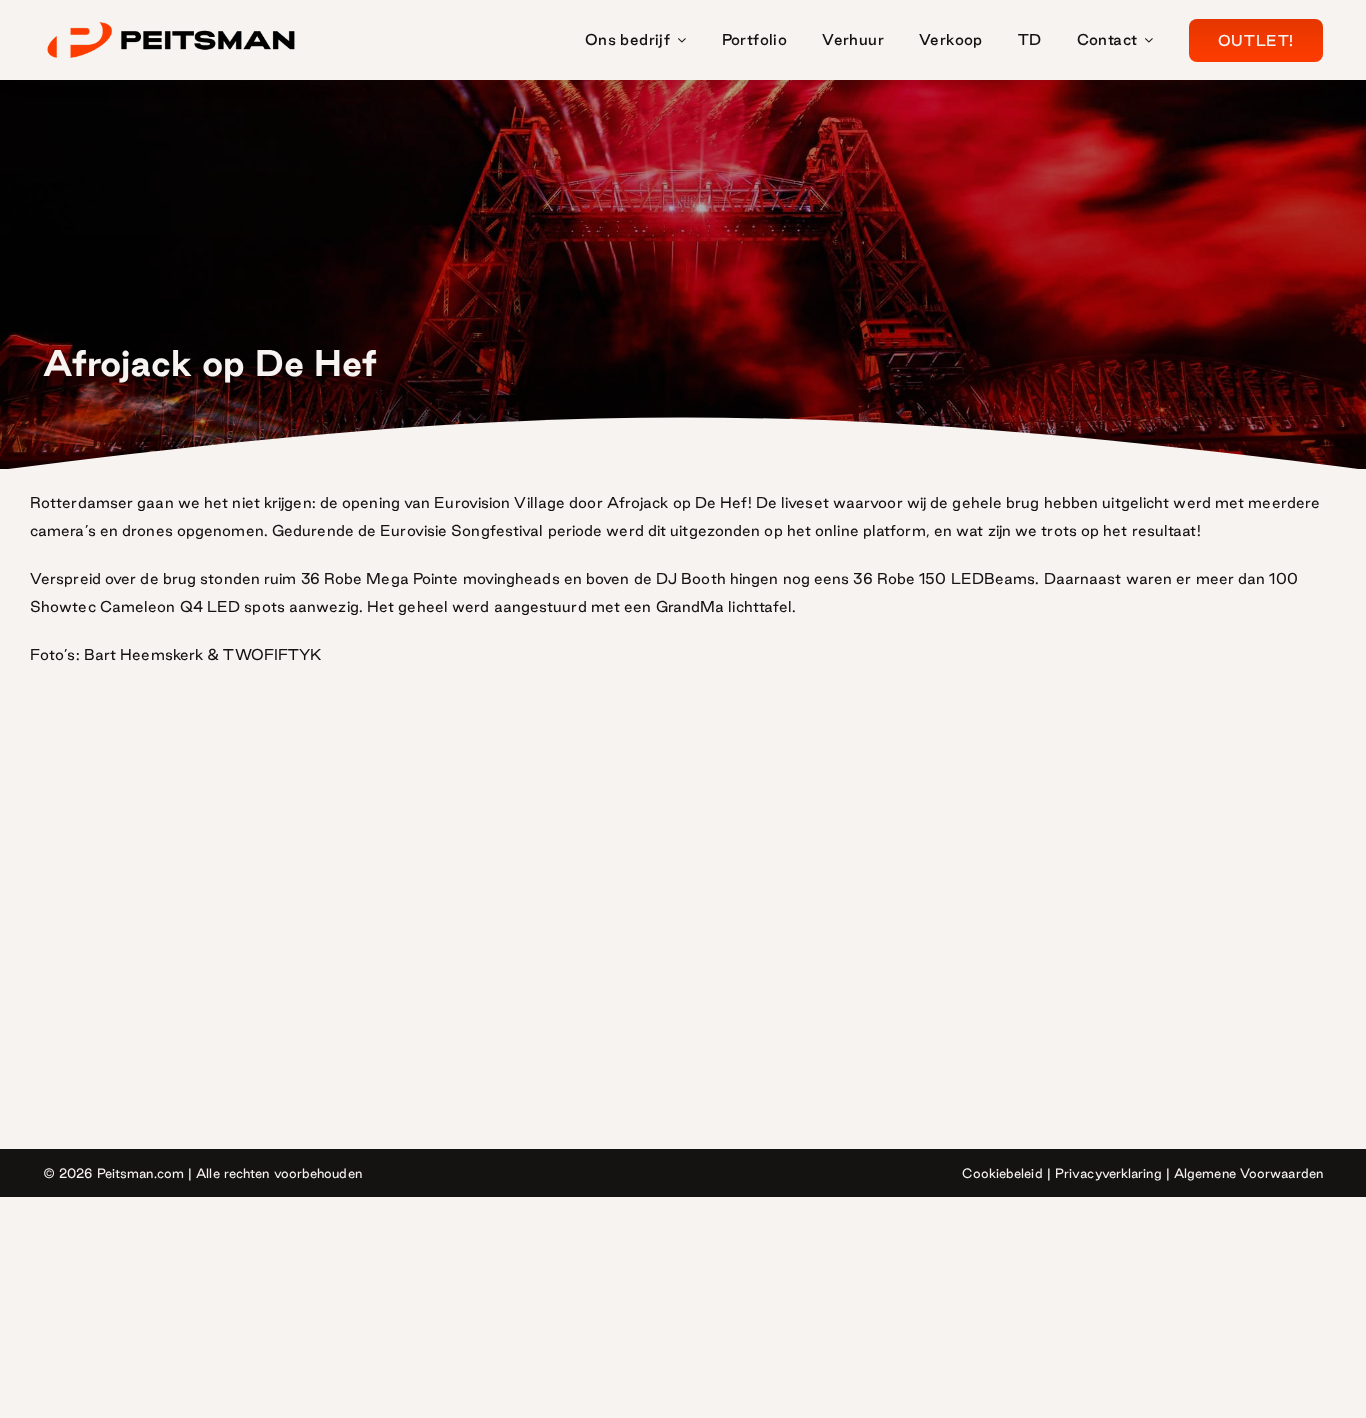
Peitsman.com (140, 1173)
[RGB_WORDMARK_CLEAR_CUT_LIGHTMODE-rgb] (171, 23)
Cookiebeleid (1002, 1173)
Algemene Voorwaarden (1248, 1173)
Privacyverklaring (1108, 1173)
